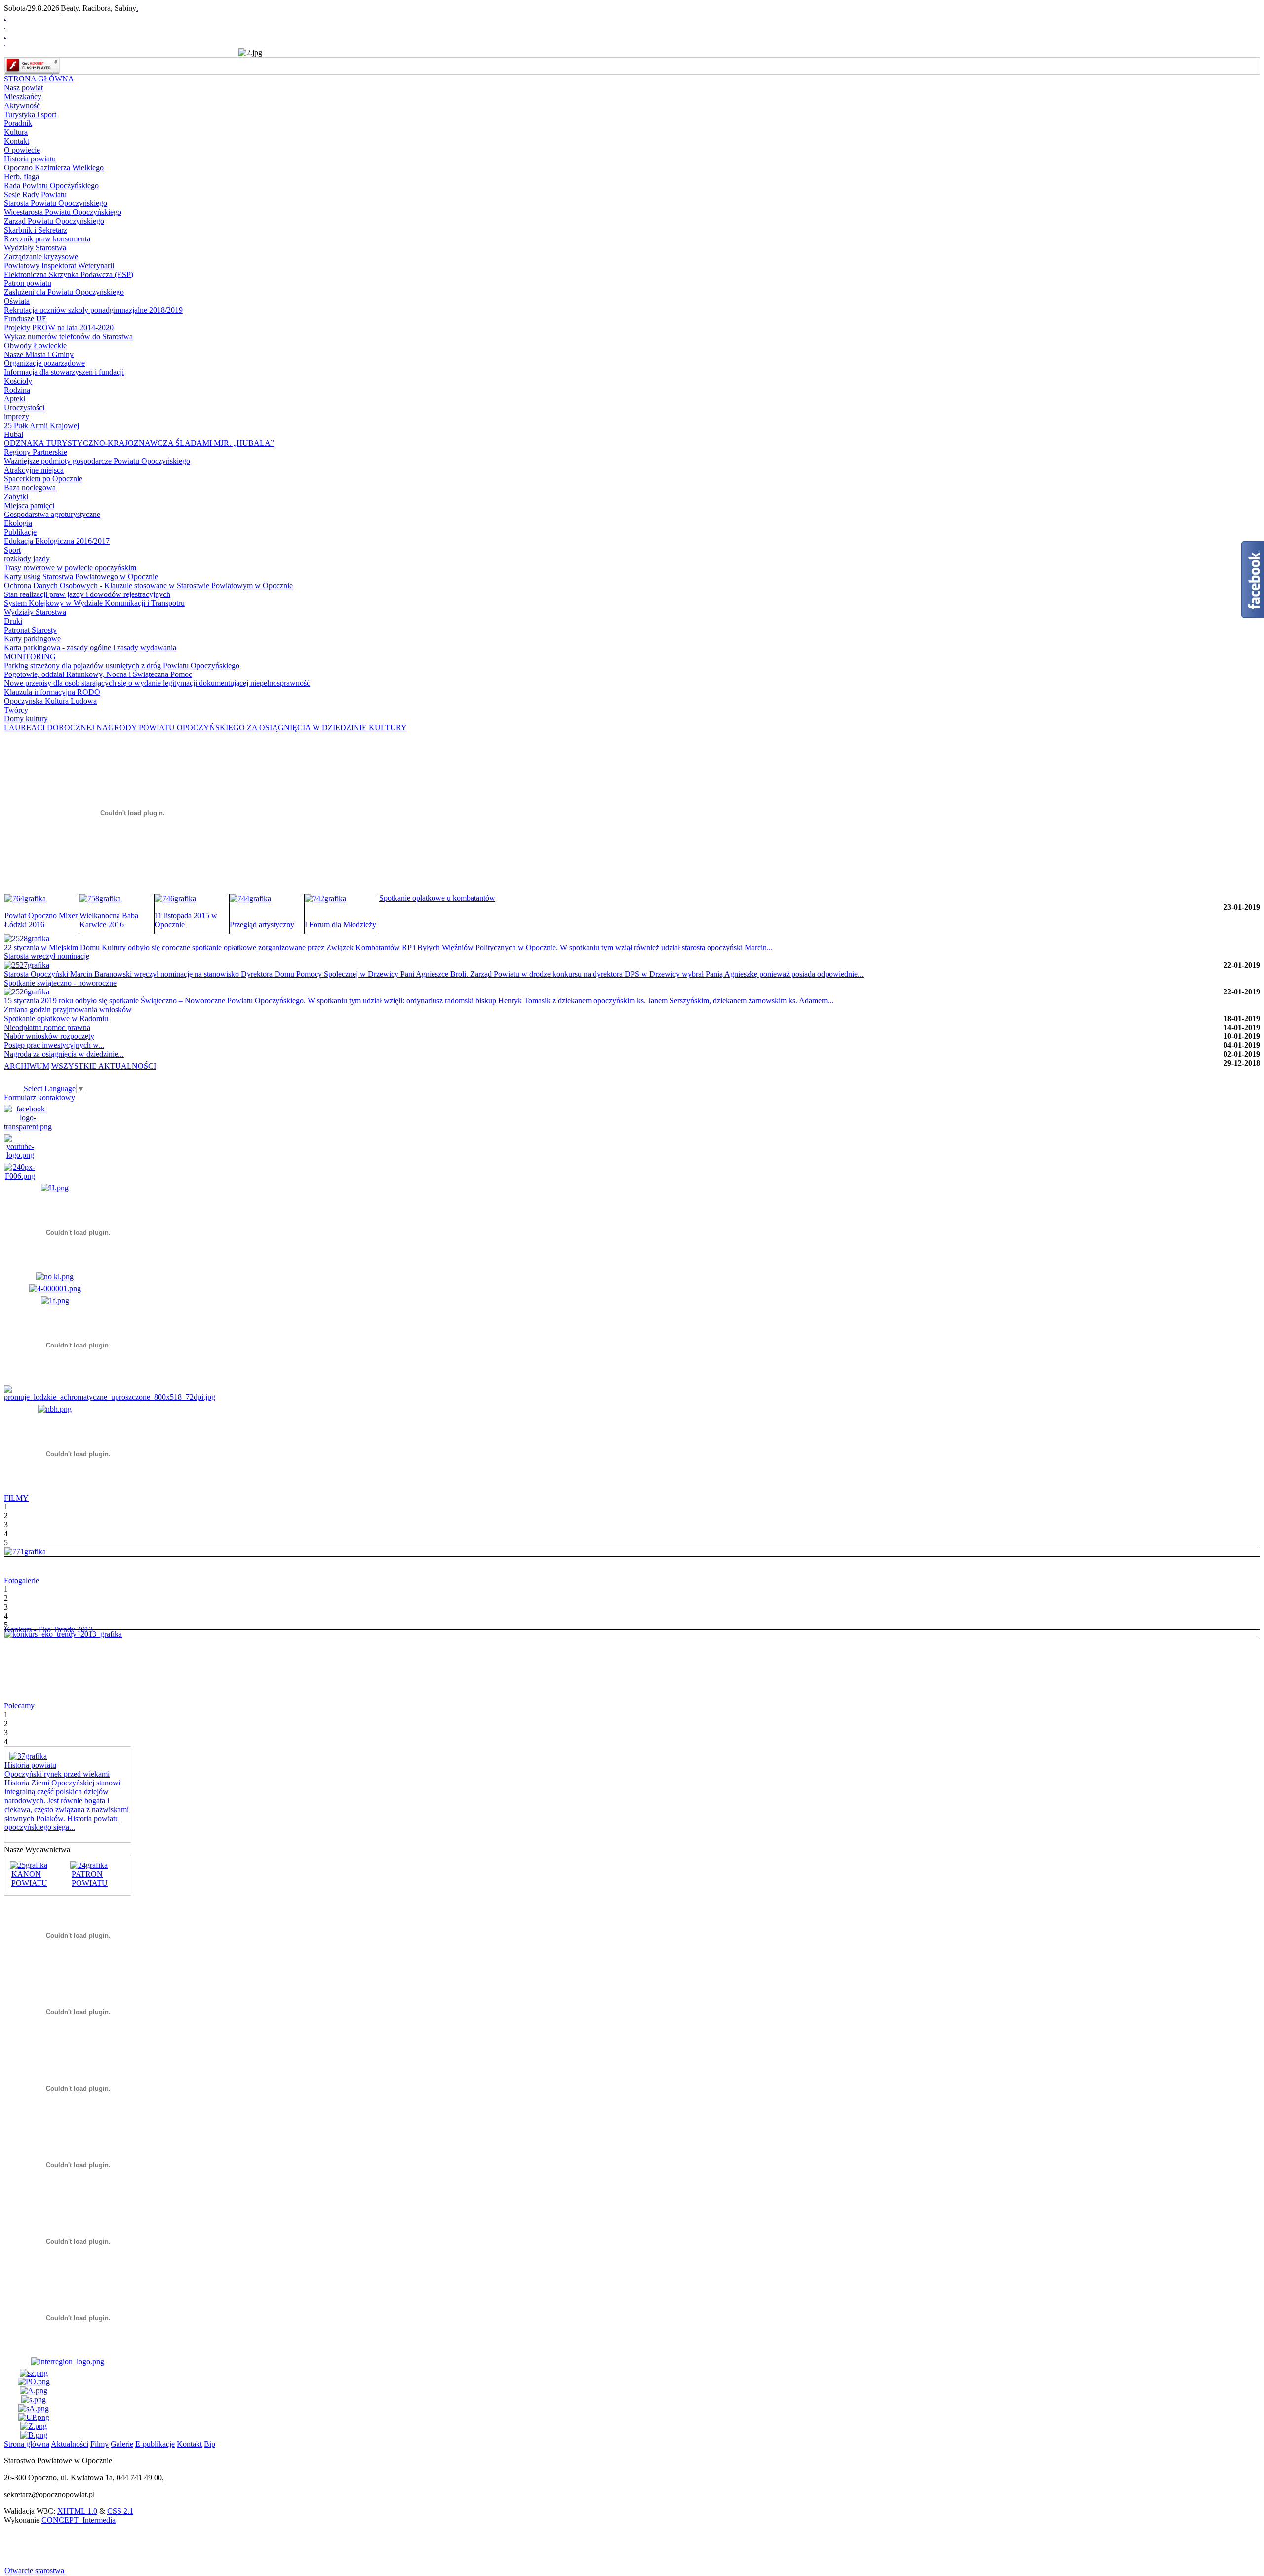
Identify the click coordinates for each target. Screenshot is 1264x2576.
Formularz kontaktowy (39, 1097)
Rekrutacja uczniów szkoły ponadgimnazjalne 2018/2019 (93, 310)
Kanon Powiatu (29, 1879)
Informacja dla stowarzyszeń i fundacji (64, 372)
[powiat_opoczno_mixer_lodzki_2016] (25, 898)
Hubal (14, 434)
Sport (12, 550)
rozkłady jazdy (27, 559)
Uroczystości (24, 408)
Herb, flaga (21, 177)
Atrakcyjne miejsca (34, 470)
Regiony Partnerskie (36, 452)
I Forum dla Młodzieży (341, 925)
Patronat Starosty (30, 630)
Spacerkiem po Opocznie (43, 479)
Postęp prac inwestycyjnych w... (54, 1045)
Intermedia (79, 2520)
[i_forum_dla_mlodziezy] (325, 898)
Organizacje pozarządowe (44, 363)
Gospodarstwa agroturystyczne (52, 514)
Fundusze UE (25, 319)
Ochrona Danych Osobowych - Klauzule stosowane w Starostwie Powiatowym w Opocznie (148, 585)
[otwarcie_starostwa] (25, 1552)
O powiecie (22, 150)
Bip (210, 2444)
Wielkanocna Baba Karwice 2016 (109, 920)
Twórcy (16, 710)
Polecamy (19, 1706)
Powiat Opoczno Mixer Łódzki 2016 (41, 920)
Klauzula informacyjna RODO (52, 692)
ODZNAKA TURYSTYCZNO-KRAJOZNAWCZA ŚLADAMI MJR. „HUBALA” (139, 443)
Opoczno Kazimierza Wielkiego (54, 168)
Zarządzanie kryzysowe (41, 257)
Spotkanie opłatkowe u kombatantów (437, 898)
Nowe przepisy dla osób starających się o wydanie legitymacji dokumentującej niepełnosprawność (157, 683)
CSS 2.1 (120, 2511)
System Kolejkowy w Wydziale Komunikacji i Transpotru (94, 603)
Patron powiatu (28, 283)
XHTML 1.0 (77, 2511)
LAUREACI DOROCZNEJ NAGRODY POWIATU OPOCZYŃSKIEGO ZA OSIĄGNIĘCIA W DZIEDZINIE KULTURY (205, 728)
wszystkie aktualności (104, 1066)
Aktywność (22, 105)
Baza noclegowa (30, 488)
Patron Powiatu (90, 1879)
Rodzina (17, 390)
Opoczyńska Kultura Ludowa (50, 701)
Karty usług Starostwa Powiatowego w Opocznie (81, 576)
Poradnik (18, 123)
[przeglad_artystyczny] (250, 898)
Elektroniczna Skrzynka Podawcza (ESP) (69, 274)
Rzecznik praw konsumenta (47, 239)
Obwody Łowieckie (35, 345)
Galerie (122, 2444)
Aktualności (70, 2444)
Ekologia (18, 523)
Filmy (99, 2444)
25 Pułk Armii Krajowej (41, 425)
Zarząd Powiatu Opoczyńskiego (54, 221)
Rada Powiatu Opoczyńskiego (51, 185)
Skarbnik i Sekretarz (36, 230)
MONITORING (30, 656)
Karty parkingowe (32, 639)
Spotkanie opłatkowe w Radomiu (56, 1018)
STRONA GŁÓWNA (39, 79)
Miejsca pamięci (29, 505)
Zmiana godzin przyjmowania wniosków (68, 1010)
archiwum (27, 1066)
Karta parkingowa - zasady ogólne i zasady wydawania (90, 648)
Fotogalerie (21, 1580)
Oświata (17, 301)
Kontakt (17, 141)
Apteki (15, 399)
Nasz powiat (23, 88)
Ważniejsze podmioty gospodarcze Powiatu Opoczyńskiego (97, 461)
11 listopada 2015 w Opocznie (186, 920)
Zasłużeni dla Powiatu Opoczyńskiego (64, 292)
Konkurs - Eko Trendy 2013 (50, 1630)
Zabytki (16, 496)
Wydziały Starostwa (35, 248)
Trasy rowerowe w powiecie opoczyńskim (70, 568)
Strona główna (27, 2444)
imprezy (17, 416)
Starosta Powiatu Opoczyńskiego (56, 203)
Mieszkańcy (23, 97)
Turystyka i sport (30, 114)
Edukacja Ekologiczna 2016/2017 (57, 541)
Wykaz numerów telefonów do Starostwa (68, 337)
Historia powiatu (30, 159)
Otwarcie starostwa (35, 2570)
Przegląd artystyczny (263, 925)
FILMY (16, 1498)
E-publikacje (155, 2444)
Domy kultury (26, 719)
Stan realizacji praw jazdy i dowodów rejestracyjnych (87, 594)
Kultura (16, 132)
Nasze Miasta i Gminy (39, 354)
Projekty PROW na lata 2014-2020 (59, 328)
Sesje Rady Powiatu (35, 194)
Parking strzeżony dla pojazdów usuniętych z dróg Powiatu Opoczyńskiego (122, 665)
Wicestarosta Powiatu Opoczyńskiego (63, 212)
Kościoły (18, 381)
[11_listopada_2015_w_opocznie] (175, 898)
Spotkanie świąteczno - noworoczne (60, 983)
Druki (13, 621)
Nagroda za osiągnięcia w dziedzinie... (64, 1054)
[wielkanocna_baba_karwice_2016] (100, 898)
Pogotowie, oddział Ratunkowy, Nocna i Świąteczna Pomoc (98, 674)
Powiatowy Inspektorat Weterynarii (59, 265)
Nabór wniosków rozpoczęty (49, 1036)
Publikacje (20, 532)
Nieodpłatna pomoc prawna (47, 1027)
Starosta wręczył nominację (47, 956)
